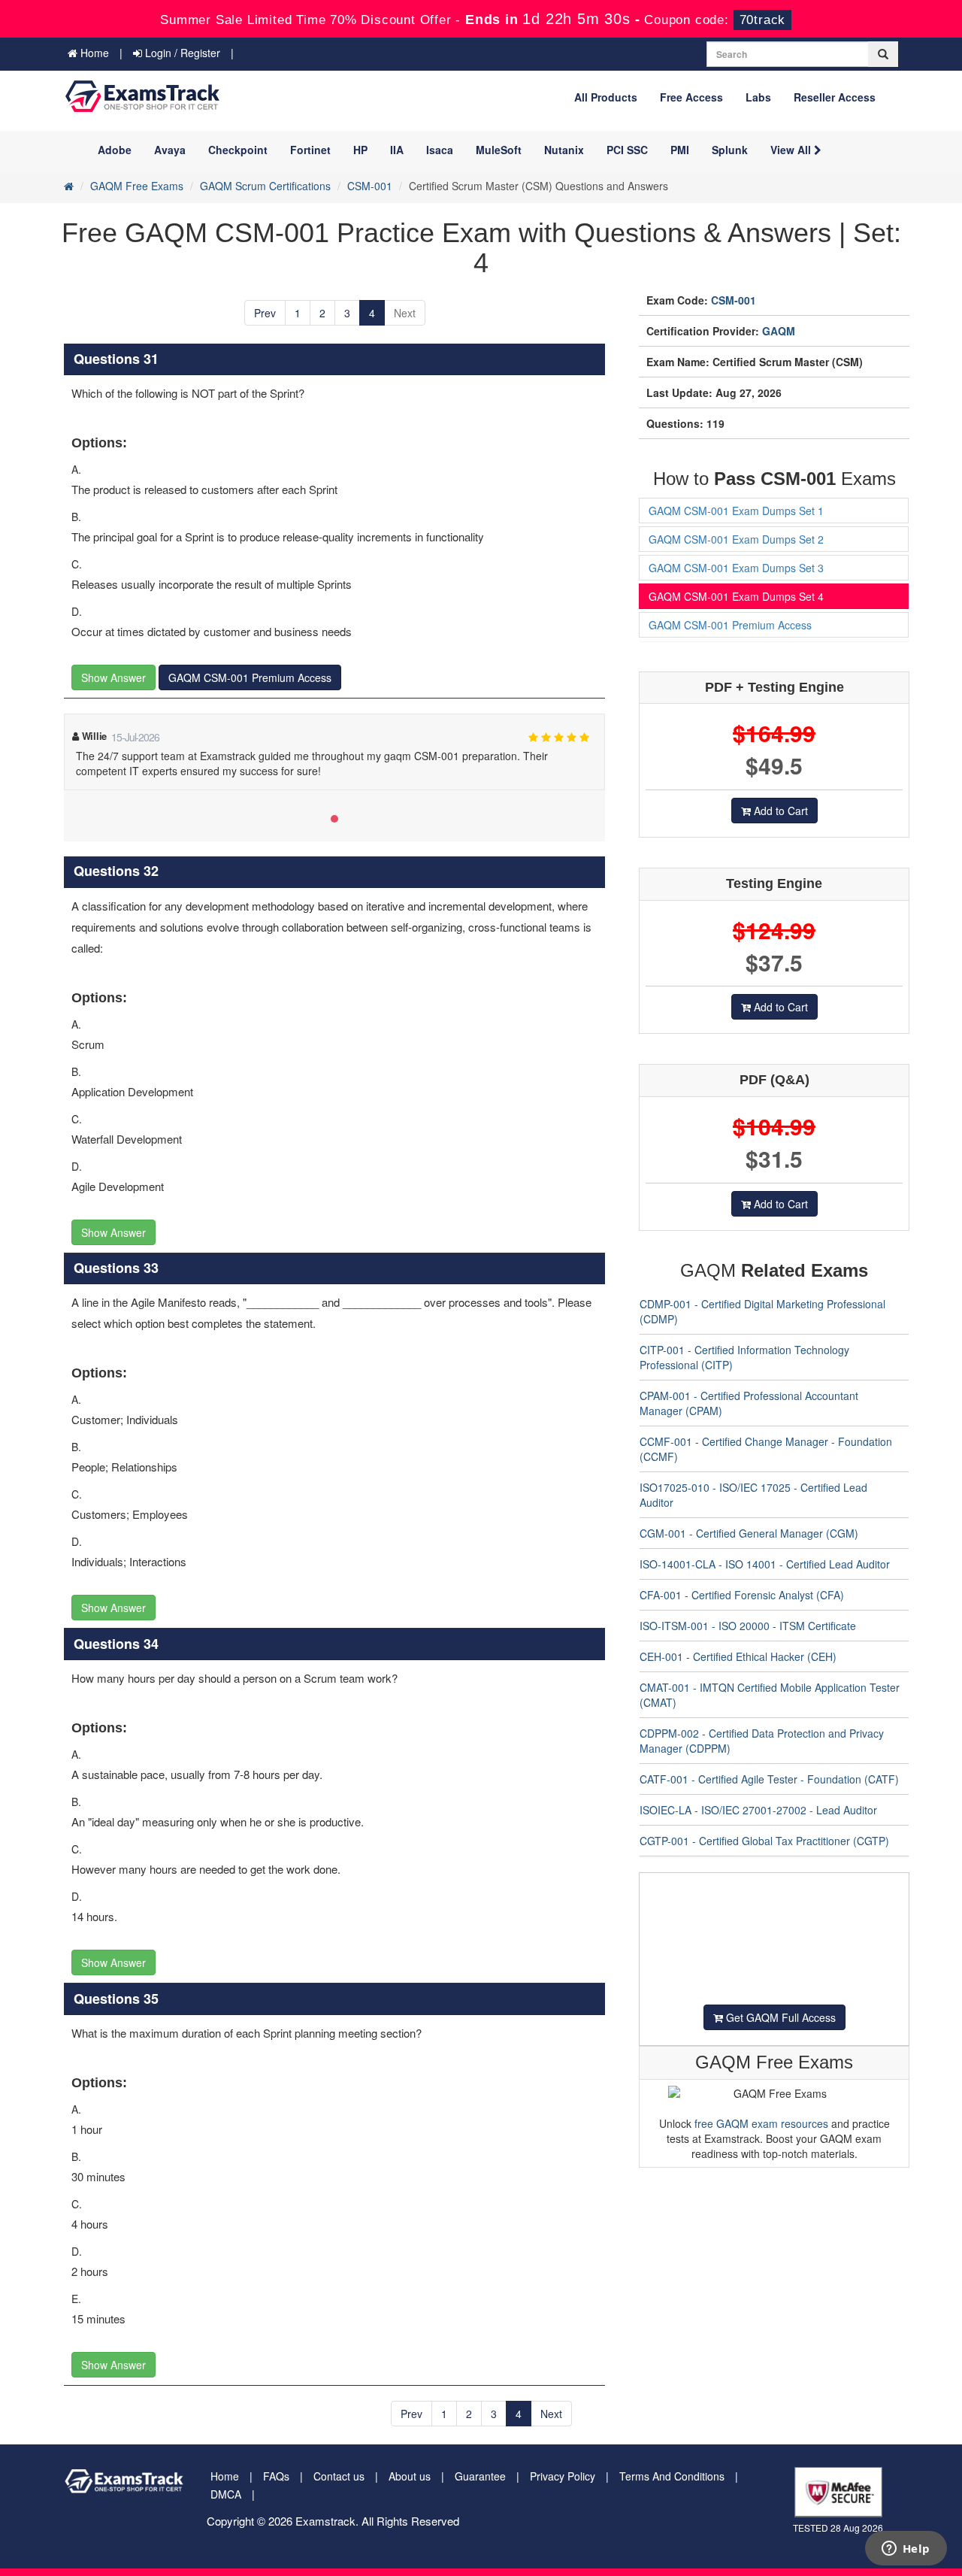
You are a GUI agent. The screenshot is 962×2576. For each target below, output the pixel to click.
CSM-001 (370, 186)
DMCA (226, 2494)
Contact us (339, 2476)
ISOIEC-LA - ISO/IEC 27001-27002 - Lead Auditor (758, 1810)
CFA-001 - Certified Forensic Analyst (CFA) (742, 1595)
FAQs (276, 2476)
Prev (265, 313)
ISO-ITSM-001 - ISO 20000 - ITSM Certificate (748, 1626)
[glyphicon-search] (883, 54)
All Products (606, 97)
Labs (758, 97)
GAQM (779, 331)
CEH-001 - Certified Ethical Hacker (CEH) (738, 1656)
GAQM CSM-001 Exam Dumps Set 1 (736, 511)
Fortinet (310, 150)
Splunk (730, 150)
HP (360, 150)
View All (792, 150)
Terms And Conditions (672, 2476)
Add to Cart (779, 811)
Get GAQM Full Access (779, 2017)
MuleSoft (499, 150)
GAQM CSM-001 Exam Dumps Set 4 (736, 596)
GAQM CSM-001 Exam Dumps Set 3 (736, 568)
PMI (680, 150)
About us (410, 2476)
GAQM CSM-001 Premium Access (250, 677)
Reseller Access (835, 97)
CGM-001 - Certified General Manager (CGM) (749, 1533)
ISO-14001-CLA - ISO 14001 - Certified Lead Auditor (765, 1564)
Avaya (170, 150)
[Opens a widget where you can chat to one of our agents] (906, 2550)
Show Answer (113, 677)
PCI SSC (627, 150)
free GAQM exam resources (761, 2123)
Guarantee (480, 2476)
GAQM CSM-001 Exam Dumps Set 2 (736, 539)
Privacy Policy (563, 2476)
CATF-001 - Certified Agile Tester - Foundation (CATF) (769, 1779)
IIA (397, 150)
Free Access (691, 97)
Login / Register (181, 53)
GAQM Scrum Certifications (265, 186)
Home (93, 53)
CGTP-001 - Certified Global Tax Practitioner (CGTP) (764, 1841)
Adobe (115, 150)
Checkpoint (238, 150)
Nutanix (564, 150)
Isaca (440, 150)
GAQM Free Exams (137, 186)
